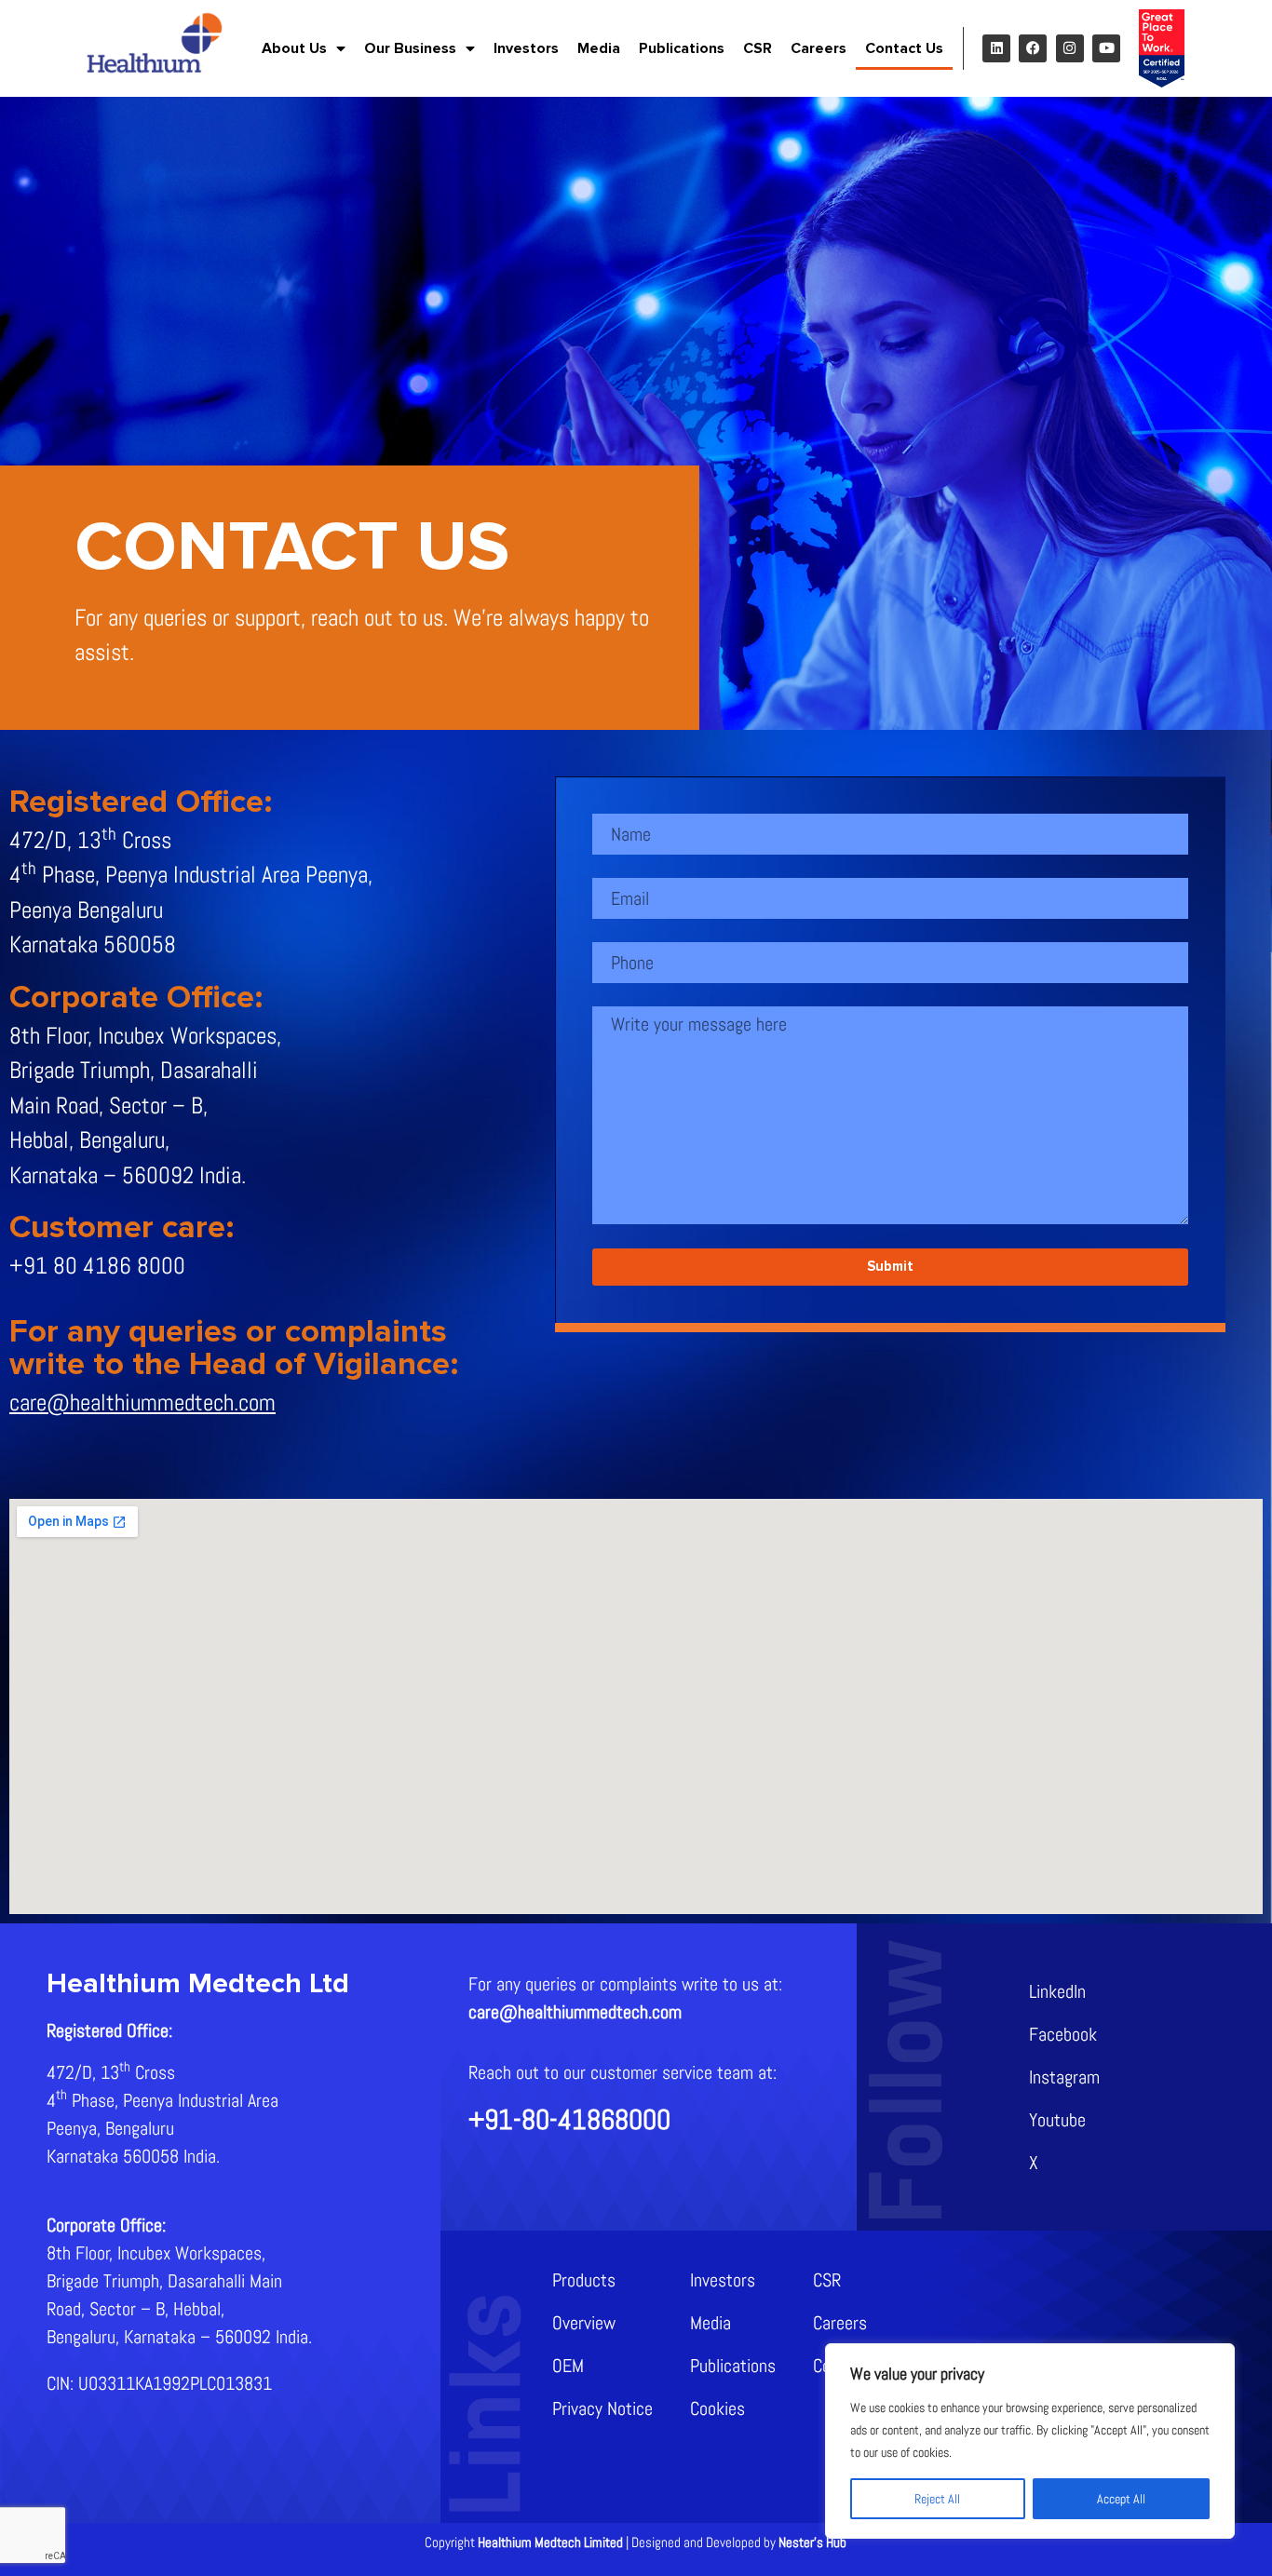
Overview (584, 2323)
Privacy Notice (602, 2408)
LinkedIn (1057, 1991)
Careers (819, 48)
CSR (758, 48)
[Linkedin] (996, 48)
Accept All (1121, 2499)
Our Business (410, 48)
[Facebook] (1033, 48)
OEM (568, 2366)
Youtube (1057, 2120)
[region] (1030, 2441)
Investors (526, 48)
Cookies (717, 2408)
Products (584, 2280)
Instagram (1064, 2077)
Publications (682, 48)
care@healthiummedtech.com (142, 1403)
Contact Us (904, 48)
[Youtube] (1106, 48)
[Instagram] (1070, 48)
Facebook (1063, 2034)
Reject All (937, 2499)
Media (599, 48)
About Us (294, 48)
